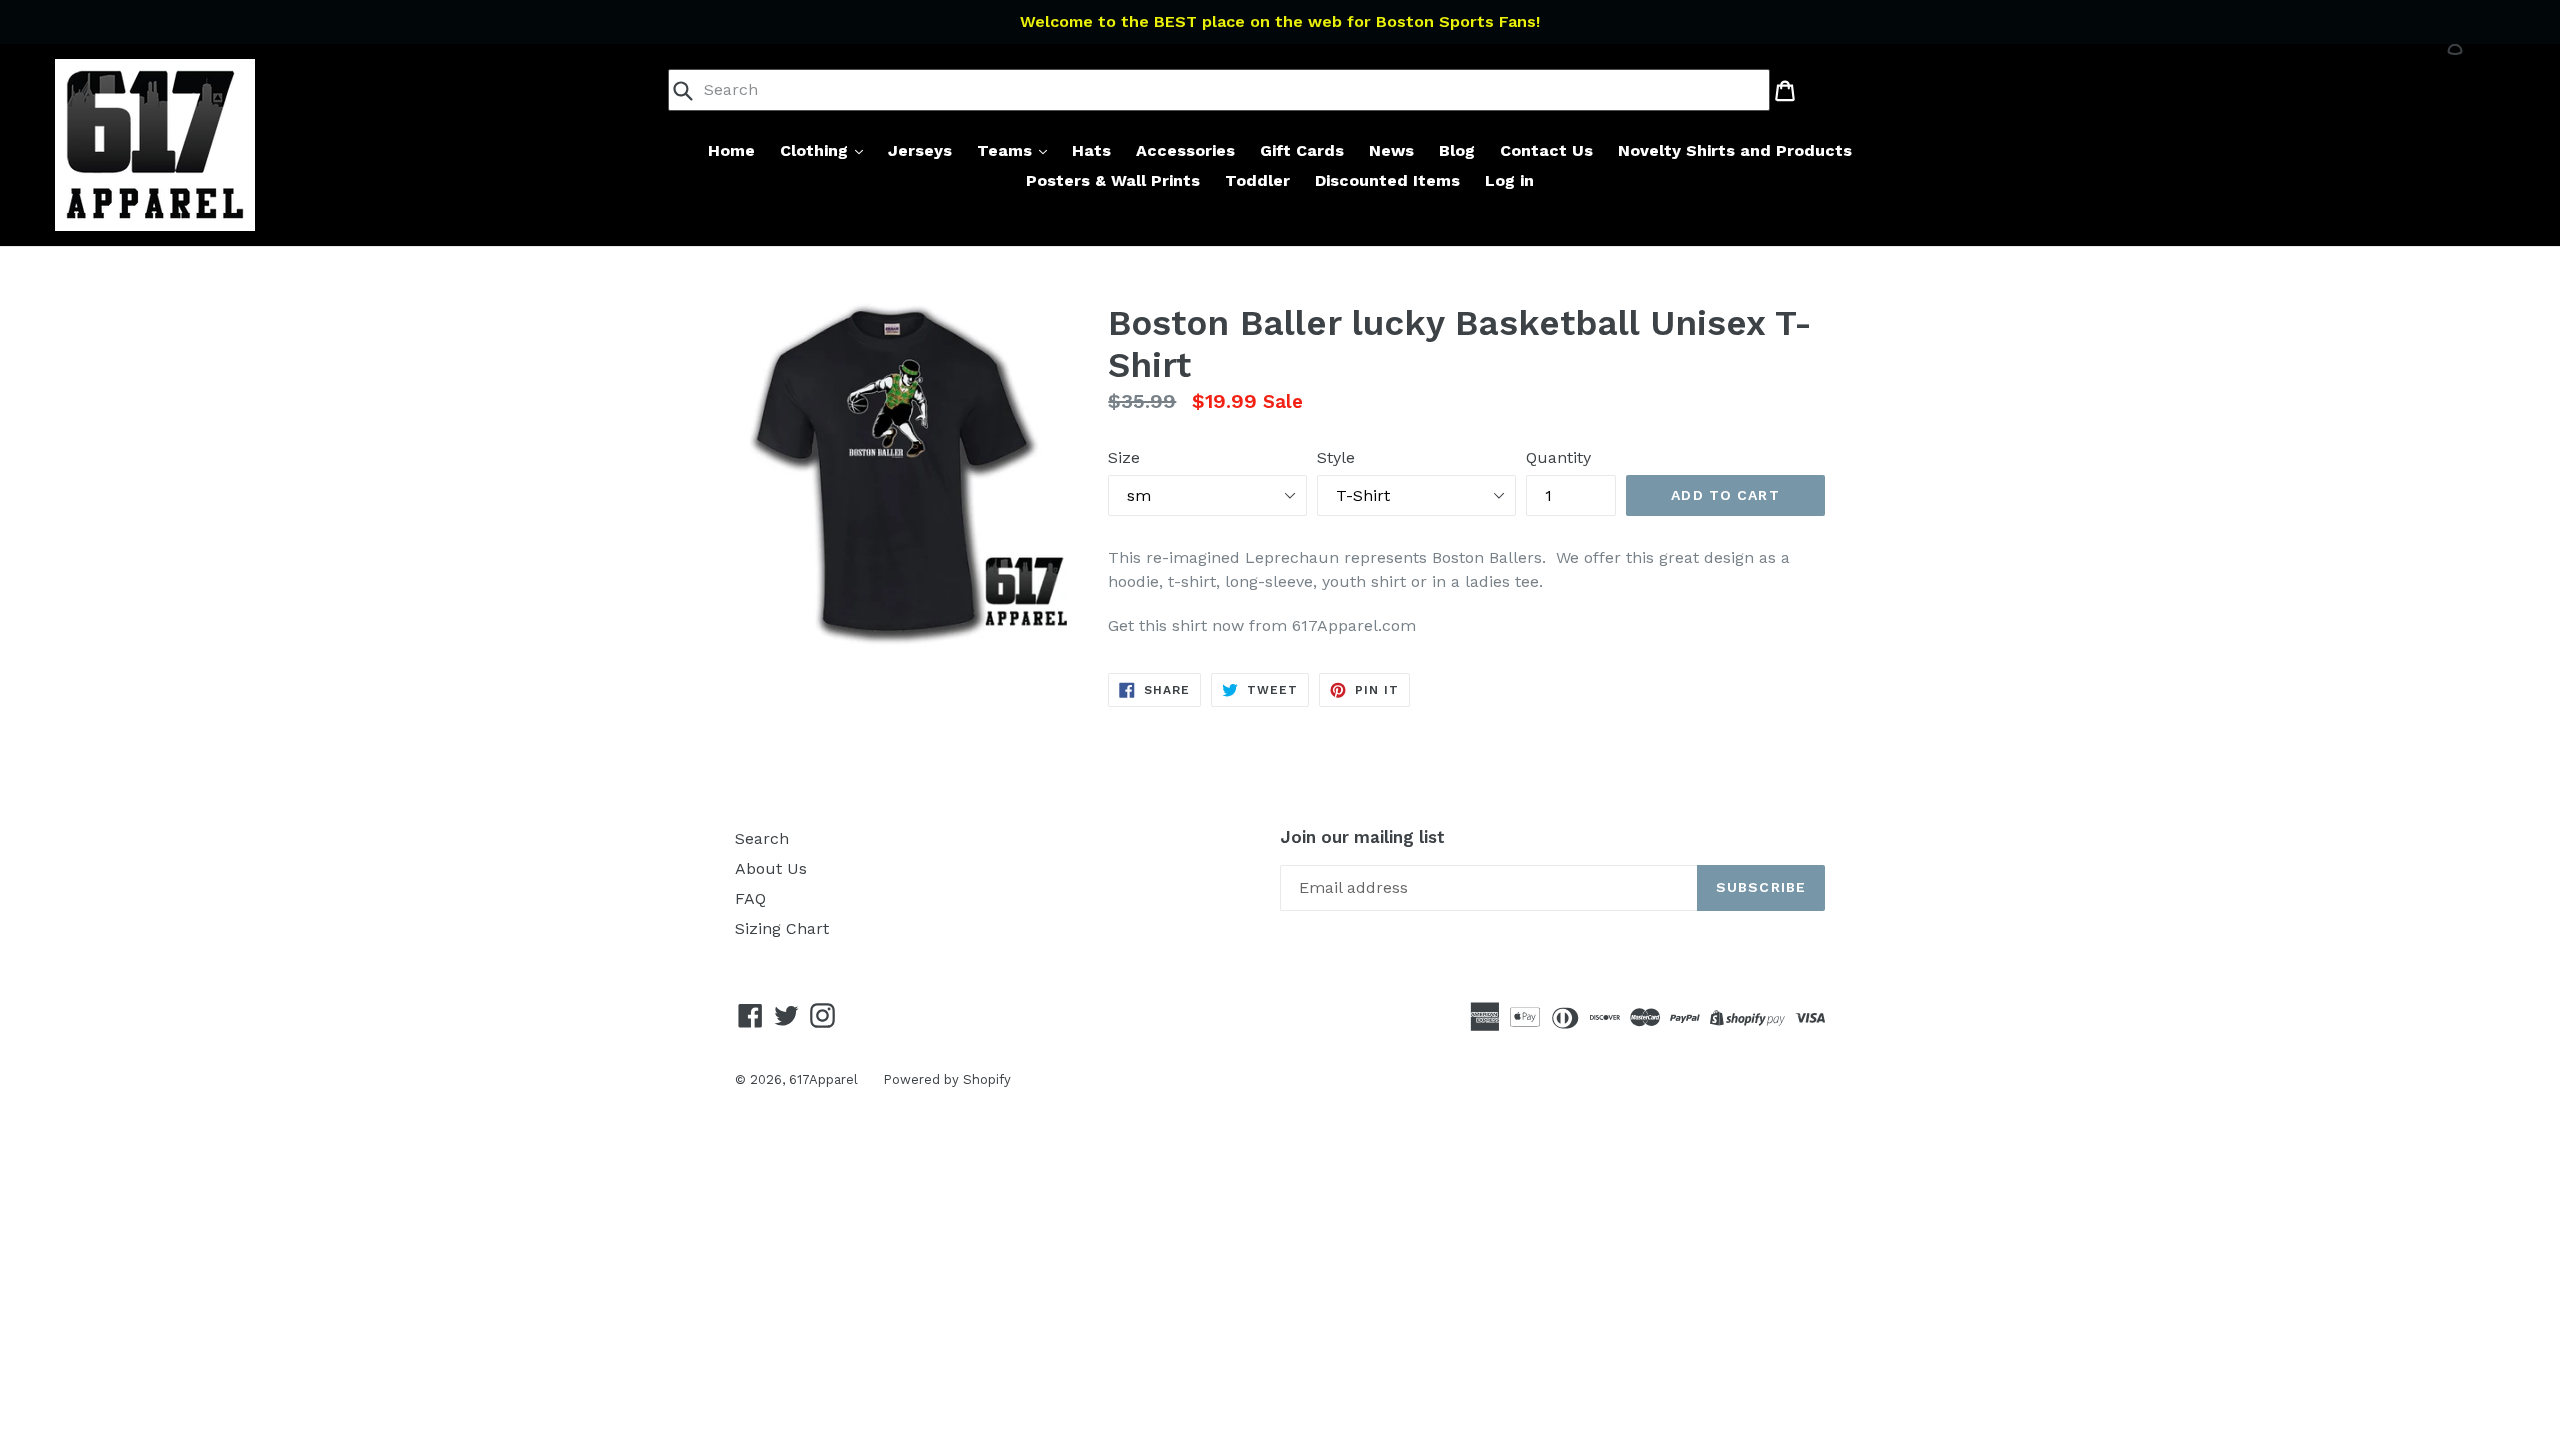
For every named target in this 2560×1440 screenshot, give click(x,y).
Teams (1007, 150)
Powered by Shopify (947, 1079)
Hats (1091, 150)
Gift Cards (1302, 150)
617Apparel (823, 1079)
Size (1124, 457)
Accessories (1185, 150)
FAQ (750, 898)
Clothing (816, 150)
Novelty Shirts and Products (1735, 150)
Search (762, 838)
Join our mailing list (1362, 837)
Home (731, 150)
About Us (771, 868)
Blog (1457, 150)
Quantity (1558, 457)
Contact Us (1546, 150)
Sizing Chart (782, 928)
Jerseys (920, 150)
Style (1336, 457)
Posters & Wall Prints (1113, 180)
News (1391, 150)
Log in (1509, 180)
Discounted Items (1387, 180)
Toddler (1257, 180)
